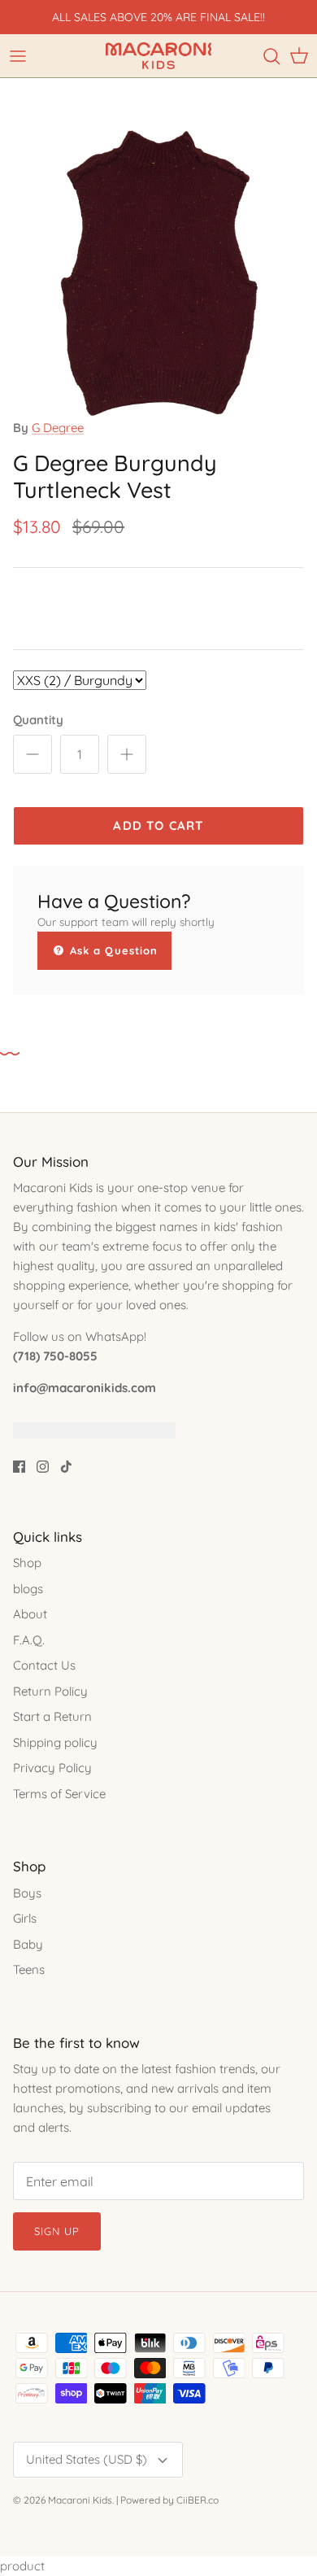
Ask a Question (112, 950)
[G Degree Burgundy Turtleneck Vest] (158, 414)
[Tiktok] (66, 1467)
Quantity (38, 720)
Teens (29, 1969)
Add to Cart (158, 825)
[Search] (271, 56)
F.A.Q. (29, 1640)
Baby (28, 1944)
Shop (27, 1563)
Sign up (57, 2231)
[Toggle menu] (18, 56)
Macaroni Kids (80, 2500)
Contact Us (44, 1665)
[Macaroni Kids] (158, 56)
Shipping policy (55, 1742)
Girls (25, 1918)
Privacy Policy (52, 1768)
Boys (27, 1893)
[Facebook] (19, 1467)
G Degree (58, 428)
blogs (28, 1589)
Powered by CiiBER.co (169, 2500)
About (30, 1614)
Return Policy (50, 1691)
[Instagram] (43, 1467)
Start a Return (52, 1716)
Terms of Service (59, 1794)
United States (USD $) (87, 2459)
